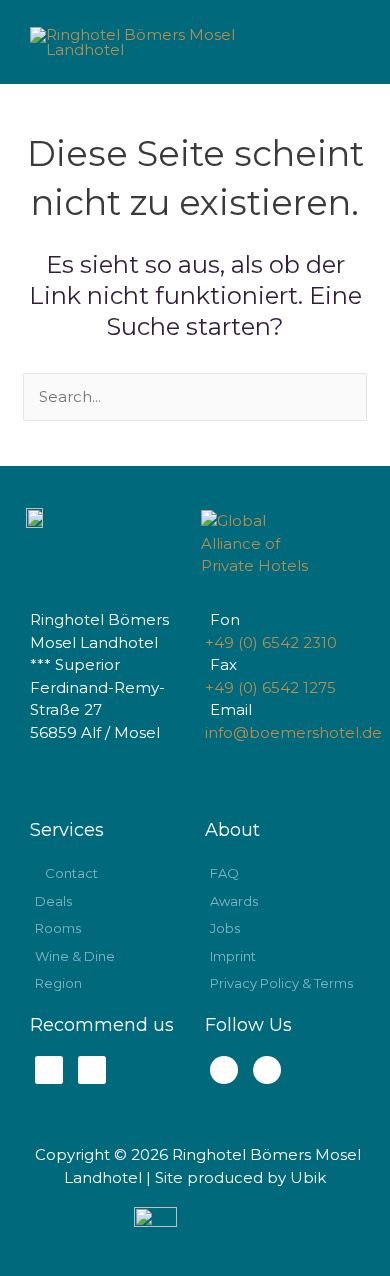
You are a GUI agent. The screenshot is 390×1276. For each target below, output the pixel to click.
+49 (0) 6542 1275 (270, 687)
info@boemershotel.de (293, 732)
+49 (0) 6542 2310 (271, 642)
